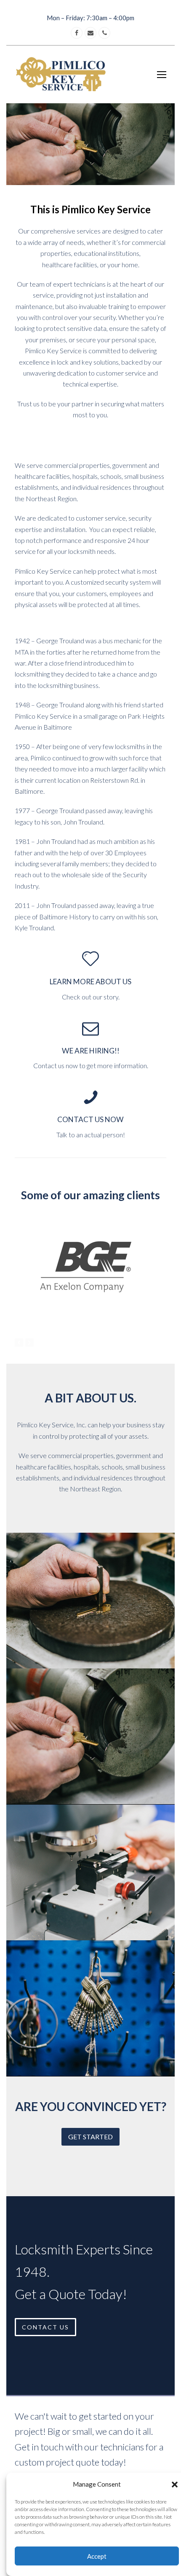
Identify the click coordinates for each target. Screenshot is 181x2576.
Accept (97, 2556)
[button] (175, 2485)
